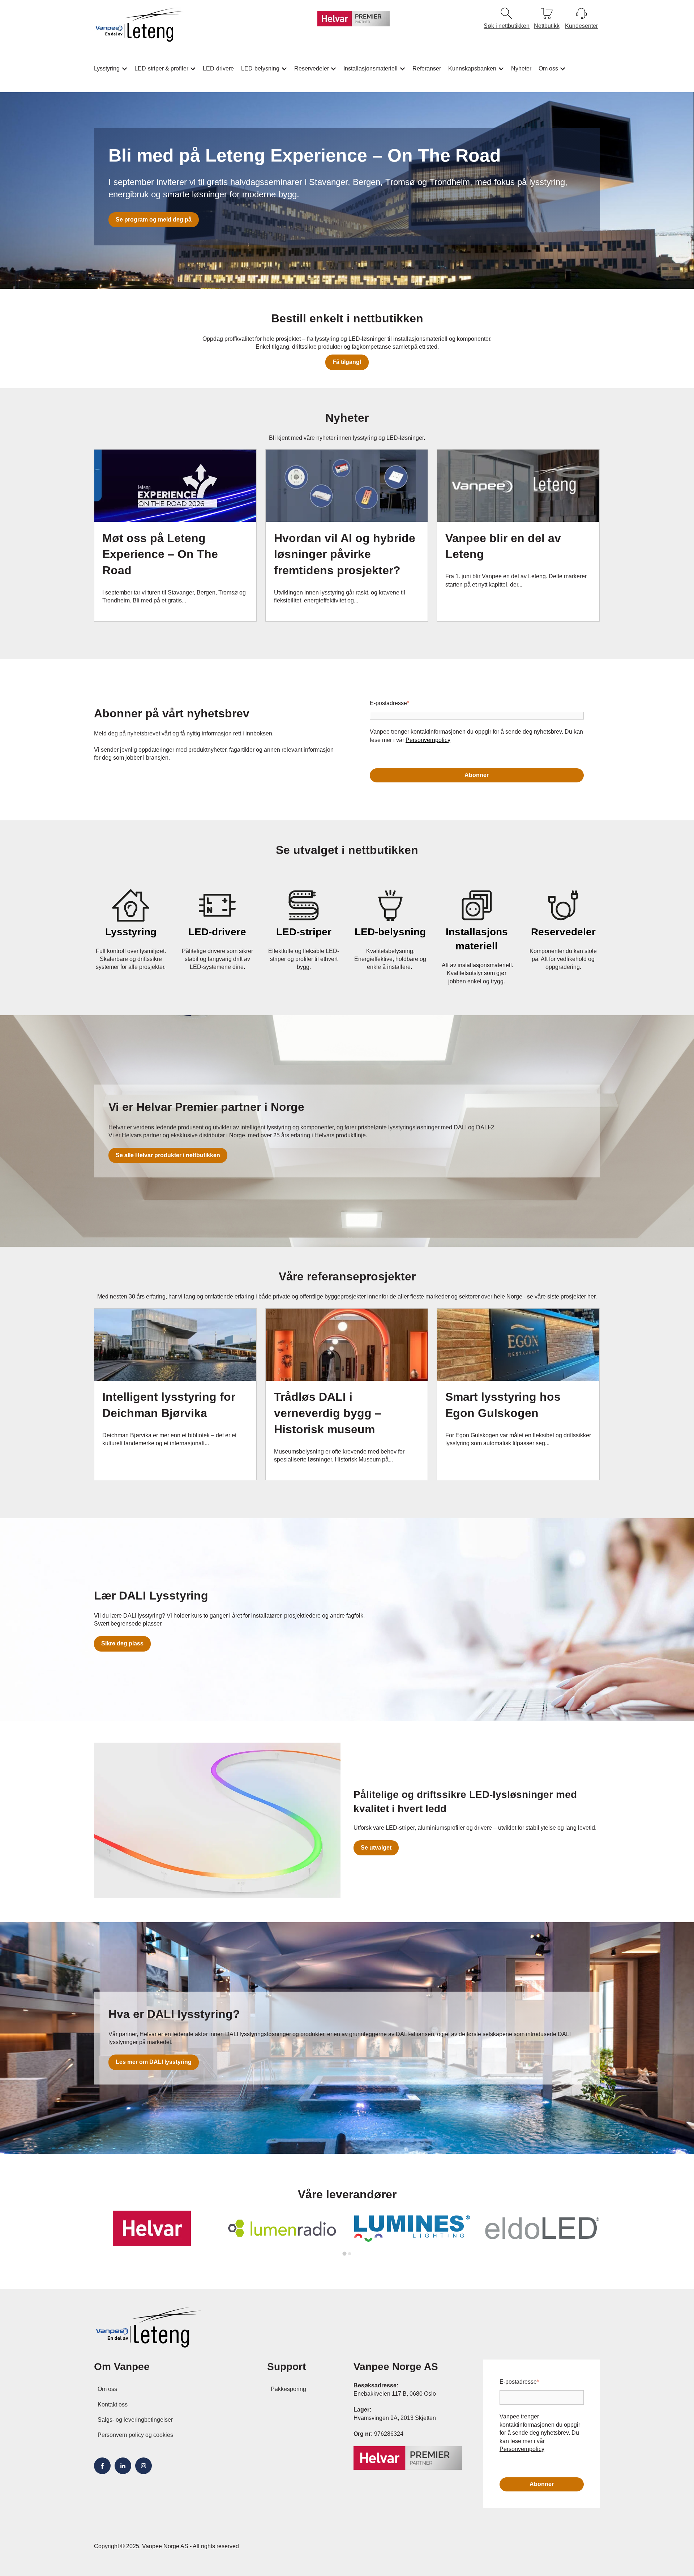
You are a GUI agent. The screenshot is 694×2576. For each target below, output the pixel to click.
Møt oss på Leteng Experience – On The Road (160, 554)
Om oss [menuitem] (107, 2389)
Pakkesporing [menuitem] (288, 2389)
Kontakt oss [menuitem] (113, 2405)
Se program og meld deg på (154, 220)
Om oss (548, 68)
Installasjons (477, 932)
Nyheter (521, 68)
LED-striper (304, 932)
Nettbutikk (547, 26)
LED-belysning (260, 68)
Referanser (427, 68)
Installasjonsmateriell (370, 68)
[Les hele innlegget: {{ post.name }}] (175, 486)
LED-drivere (218, 68)
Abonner (477, 775)
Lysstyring (107, 68)
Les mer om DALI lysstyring (154, 2062)
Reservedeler (312, 68)
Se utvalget (376, 1848)
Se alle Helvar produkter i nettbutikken (168, 1155)
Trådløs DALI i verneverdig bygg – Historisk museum (328, 1413)
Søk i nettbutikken (507, 26)
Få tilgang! (347, 362)
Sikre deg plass (122, 1643)
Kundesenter (581, 26)
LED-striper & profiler (161, 68)
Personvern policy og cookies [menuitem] (135, 2435)
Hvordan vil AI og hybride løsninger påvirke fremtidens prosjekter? (345, 554)
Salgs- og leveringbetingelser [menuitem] (135, 2420)
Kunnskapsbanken (472, 68)
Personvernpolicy (428, 740)
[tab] (344, 2253)
